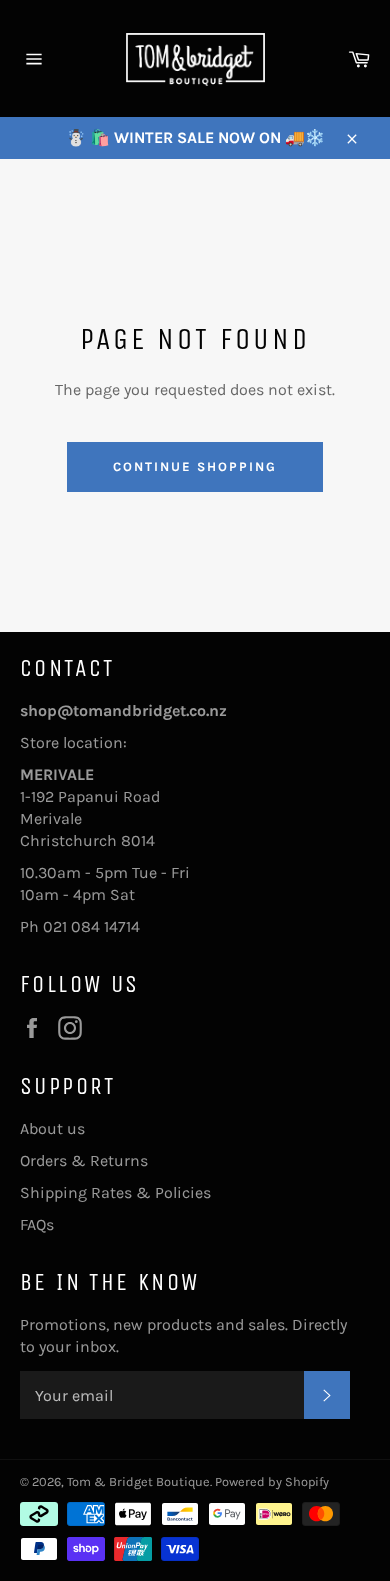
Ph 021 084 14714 (80, 926)
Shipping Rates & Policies (115, 1192)
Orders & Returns (84, 1160)
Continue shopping (194, 466)
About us (52, 1128)
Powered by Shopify (272, 1481)
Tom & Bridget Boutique (138, 1481)
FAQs (37, 1224)
